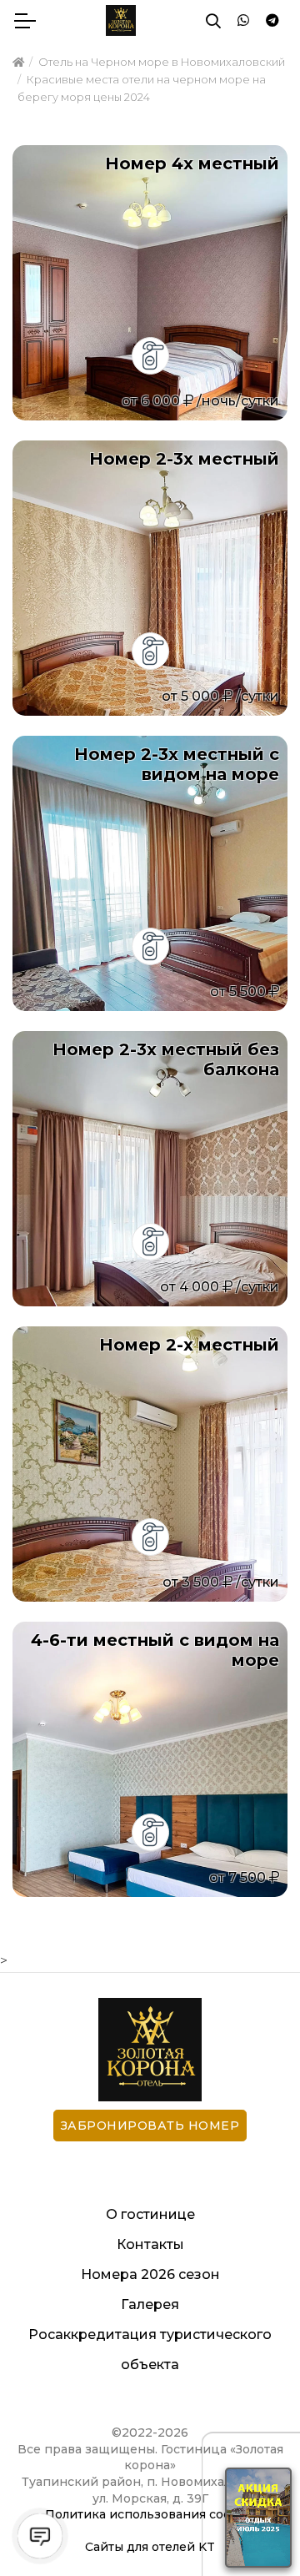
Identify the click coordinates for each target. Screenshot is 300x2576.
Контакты (150, 2244)
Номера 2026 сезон (150, 2274)
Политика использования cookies (150, 2514)
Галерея (150, 2304)
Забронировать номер (150, 2126)
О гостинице (150, 2214)
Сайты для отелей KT (150, 2547)
